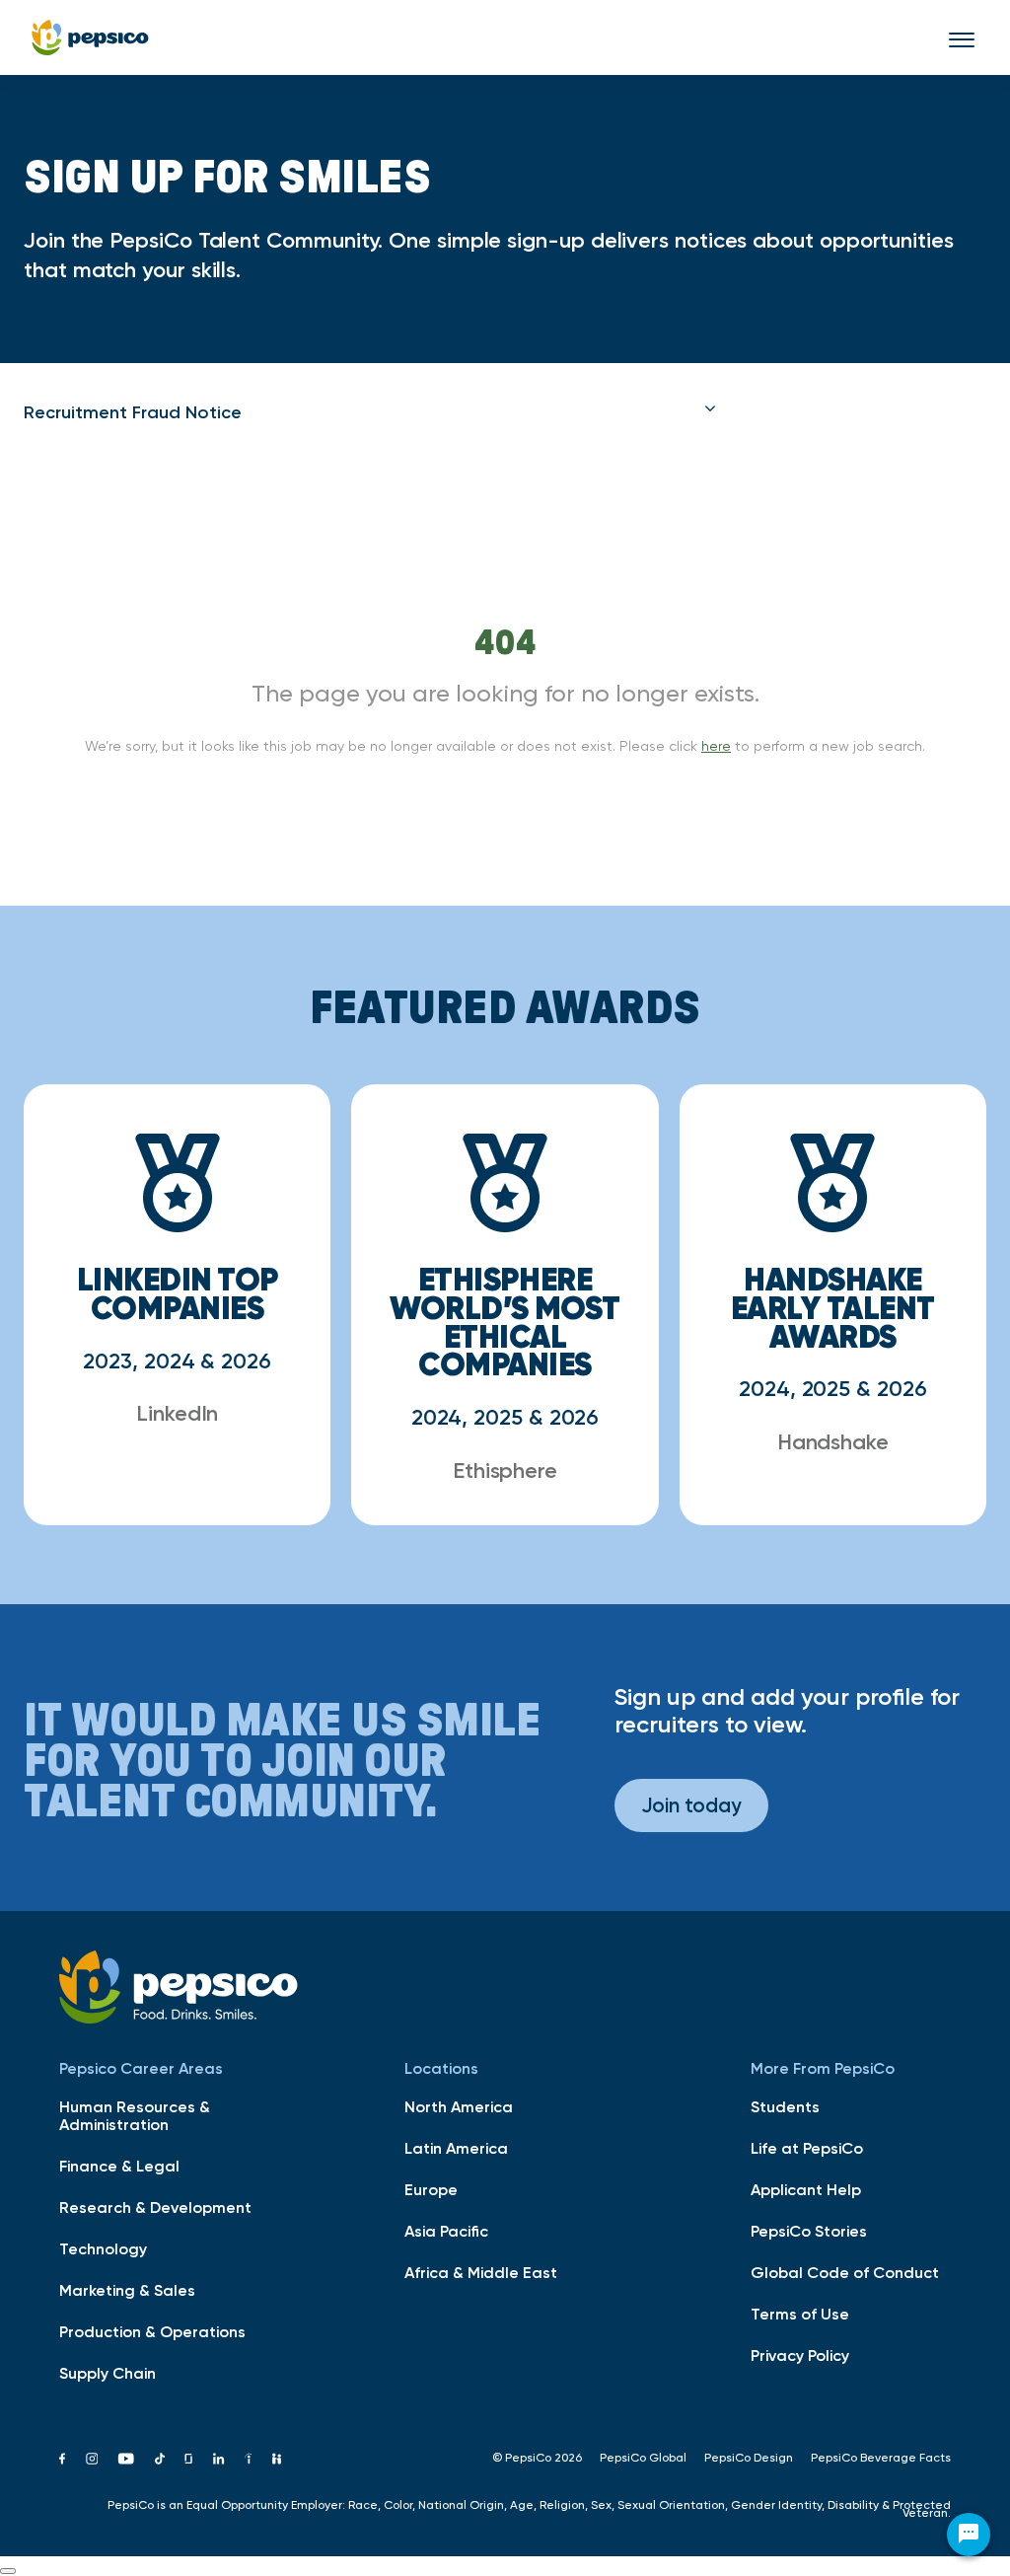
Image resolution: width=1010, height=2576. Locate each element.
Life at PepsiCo (807, 2148)
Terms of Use (800, 2314)
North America (459, 2106)
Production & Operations (152, 2331)
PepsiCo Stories (809, 2231)
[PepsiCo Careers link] (90, 37)
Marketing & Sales (127, 2290)
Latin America (456, 2148)
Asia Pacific (446, 2231)
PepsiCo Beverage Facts (881, 2458)
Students (785, 2106)
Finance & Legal (119, 2166)
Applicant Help (806, 2189)
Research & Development (155, 2207)
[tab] (370, 412)
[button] (370, 412)
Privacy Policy (800, 2355)
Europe (431, 2189)
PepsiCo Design (749, 2458)
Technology (103, 2248)
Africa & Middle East (481, 2272)
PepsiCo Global (643, 2458)
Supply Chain (108, 2373)
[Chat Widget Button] (969, 2535)
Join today (691, 1805)
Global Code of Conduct (845, 2272)
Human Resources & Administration (135, 2115)
